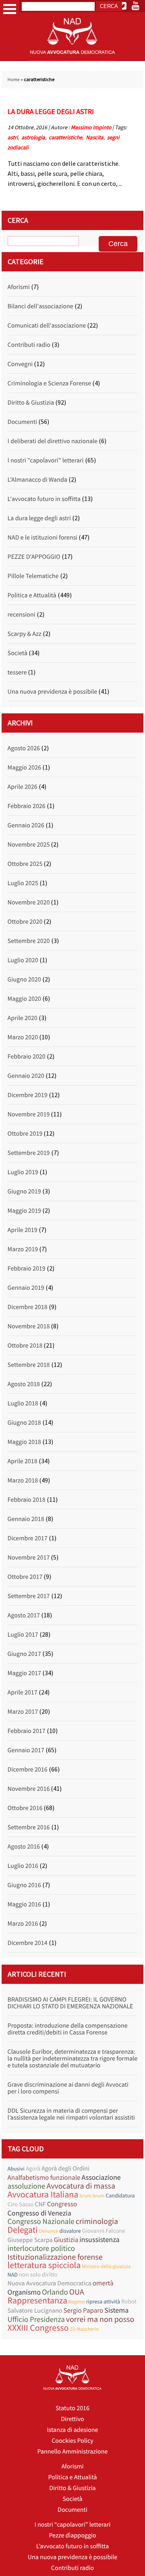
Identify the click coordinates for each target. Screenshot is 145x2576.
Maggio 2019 (24, 1211)
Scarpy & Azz (25, 634)
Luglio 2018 (23, 1403)
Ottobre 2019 (25, 1134)
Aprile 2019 (23, 1230)
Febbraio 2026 (27, 806)
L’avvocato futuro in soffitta (73, 2546)
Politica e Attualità (32, 595)
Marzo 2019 (23, 1249)
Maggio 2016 (24, 1904)
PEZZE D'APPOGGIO (34, 557)
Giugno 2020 (24, 979)
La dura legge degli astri (51, 111)
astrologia (33, 137)
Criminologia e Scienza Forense (50, 383)
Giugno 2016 (24, 1885)
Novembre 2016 (29, 1789)
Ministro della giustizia (106, 2266)
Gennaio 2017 (26, 1750)
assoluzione (27, 2186)
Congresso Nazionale (41, 2222)
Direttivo (72, 2419)
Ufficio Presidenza (36, 2320)
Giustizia (66, 2240)
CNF (40, 2204)
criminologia (97, 2221)
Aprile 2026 (23, 787)
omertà (103, 2283)
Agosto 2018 (24, 1384)
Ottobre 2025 (25, 864)
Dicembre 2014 (28, 1943)
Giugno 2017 (24, 1654)
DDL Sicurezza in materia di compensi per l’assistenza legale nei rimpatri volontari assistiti (71, 2114)
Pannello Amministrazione (73, 2452)
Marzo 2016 (23, 1924)
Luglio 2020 (23, 960)
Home (14, 80)
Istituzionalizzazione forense (55, 2257)
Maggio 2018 (24, 1442)
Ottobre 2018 (25, 1346)
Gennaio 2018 (26, 1519)
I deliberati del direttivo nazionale (53, 441)
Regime (77, 2302)
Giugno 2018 (24, 1423)
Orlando (55, 2292)
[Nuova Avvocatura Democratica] (72, 59)
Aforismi (19, 287)
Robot (129, 2302)
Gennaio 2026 (26, 825)
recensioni (22, 615)
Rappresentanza (37, 2301)
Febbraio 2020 (27, 1057)
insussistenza (99, 2239)
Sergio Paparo (84, 2310)
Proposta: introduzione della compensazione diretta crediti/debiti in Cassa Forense (68, 2029)
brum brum (92, 2196)
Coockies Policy (72, 2441)
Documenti (23, 422)
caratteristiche (66, 137)
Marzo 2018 (23, 1480)
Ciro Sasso (21, 2204)
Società (18, 653)
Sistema (116, 2310)
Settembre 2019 (29, 1153)
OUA (77, 2292)
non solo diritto (38, 2275)
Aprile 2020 (23, 1018)
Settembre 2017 (29, 1596)
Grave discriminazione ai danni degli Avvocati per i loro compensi (68, 2088)
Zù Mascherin (85, 2329)
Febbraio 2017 (27, 1731)
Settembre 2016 (29, 1827)
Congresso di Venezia (39, 2213)
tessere (17, 672)
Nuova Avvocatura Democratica (50, 2283)
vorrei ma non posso (100, 2319)
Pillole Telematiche (33, 576)
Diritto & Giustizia (31, 403)
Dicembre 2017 (28, 1538)
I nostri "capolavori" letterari (46, 460)
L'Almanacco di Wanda (37, 480)
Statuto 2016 (72, 2408)
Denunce (49, 2231)
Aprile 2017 (23, 1692)
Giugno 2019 (24, 1191)
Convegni (20, 364)
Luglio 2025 (23, 883)
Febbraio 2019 (27, 1269)
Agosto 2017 (24, 1615)
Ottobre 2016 (25, 1808)
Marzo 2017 (23, 1712)
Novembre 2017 (29, 1558)
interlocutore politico (41, 2249)
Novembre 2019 (29, 1114)
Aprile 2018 (23, 1461)
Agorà (33, 2169)
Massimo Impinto (91, 127)
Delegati (23, 2230)
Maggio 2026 (24, 768)
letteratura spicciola (44, 2265)
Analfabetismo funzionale (44, 2178)
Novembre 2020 (29, 902)
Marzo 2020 (23, 1037)
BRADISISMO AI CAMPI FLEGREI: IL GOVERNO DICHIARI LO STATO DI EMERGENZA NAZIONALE (70, 2003)
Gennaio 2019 (26, 1288)
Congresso (62, 2204)
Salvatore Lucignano (35, 2311)
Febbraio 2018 (27, 1500)
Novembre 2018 (29, 1326)
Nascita (94, 137)
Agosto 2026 (24, 748)
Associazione (101, 2177)
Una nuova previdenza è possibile (53, 692)
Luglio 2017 (23, 1635)
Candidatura (120, 2195)
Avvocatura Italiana (43, 2195)
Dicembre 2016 (28, 1770)
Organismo (24, 2292)
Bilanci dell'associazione (40, 306)
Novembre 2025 (29, 845)
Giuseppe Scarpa (30, 2240)
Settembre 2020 (29, 941)
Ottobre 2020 (25, 922)
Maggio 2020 (24, 999)
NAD (13, 2275)
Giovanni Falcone (104, 2231)
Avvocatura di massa (81, 2186)
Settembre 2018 (29, 1365)
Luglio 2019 (23, 1172)
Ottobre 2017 (25, 1577)
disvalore (70, 2231)
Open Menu (10, 9)
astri (13, 137)
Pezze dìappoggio (72, 2535)
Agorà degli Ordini (65, 2169)
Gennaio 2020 (26, 1076)
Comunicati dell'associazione (47, 326)
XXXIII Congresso (38, 2328)
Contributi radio (29, 345)
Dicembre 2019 (28, 1095)
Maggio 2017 (24, 1673)
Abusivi (16, 2169)
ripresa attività (103, 2301)
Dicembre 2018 (28, 1307)
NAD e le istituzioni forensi (42, 538)
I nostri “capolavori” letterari (73, 2525)
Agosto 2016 (24, 1847)
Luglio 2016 (23, 1866)
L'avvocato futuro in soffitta (44, 499)
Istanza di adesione (72, 2430)
